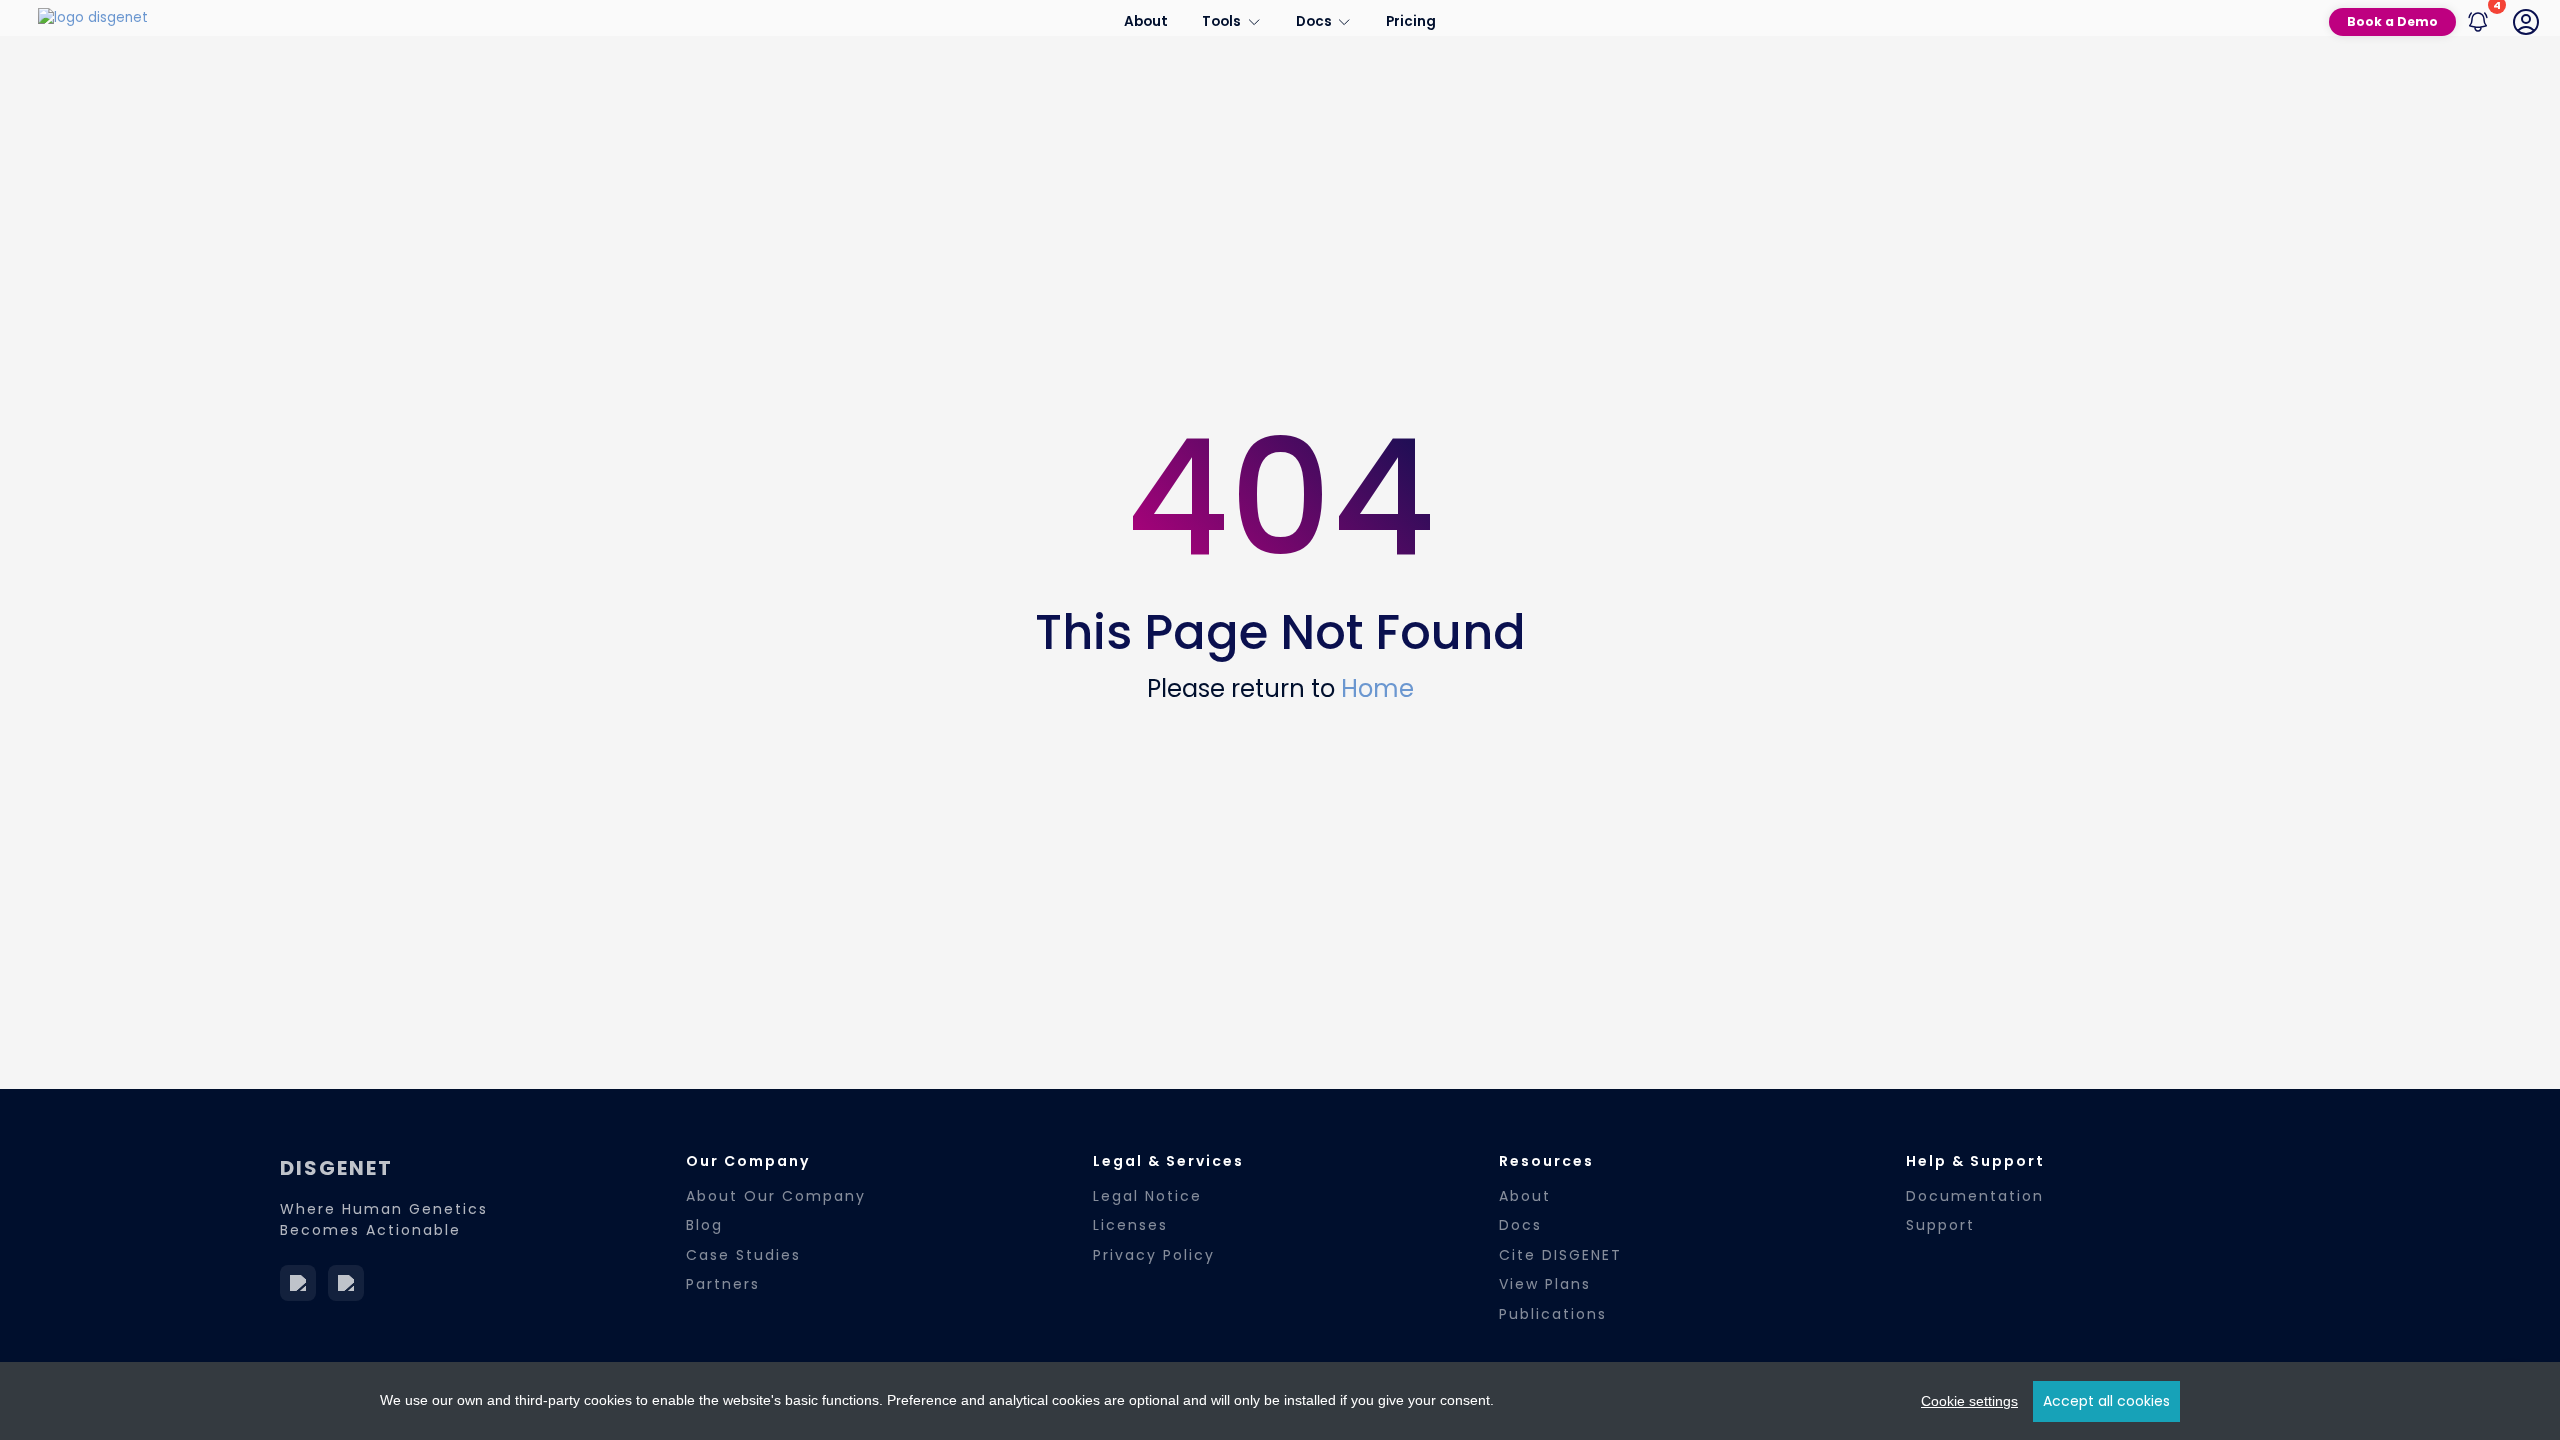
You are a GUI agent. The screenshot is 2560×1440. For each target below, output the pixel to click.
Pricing (1411, 21)
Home (1377, 688)
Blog (704, 1225)
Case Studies (743, 1255)
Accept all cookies (2106, 1401)
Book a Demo (2392, 21)
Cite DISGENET (1560, 1255)
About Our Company (776, 1196)
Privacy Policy (1154, 1255)
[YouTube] (346, 1283)
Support (1940, 1225)
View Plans (1545, 1284)
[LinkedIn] (298, 1283)
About (1146, 21)
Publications (1553, 1314)
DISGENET (336, 1168)
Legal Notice (1147, 1196)
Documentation (1975, 1196)
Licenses (1130, 1225)
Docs (1520, 1225)
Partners (723, 1284)
